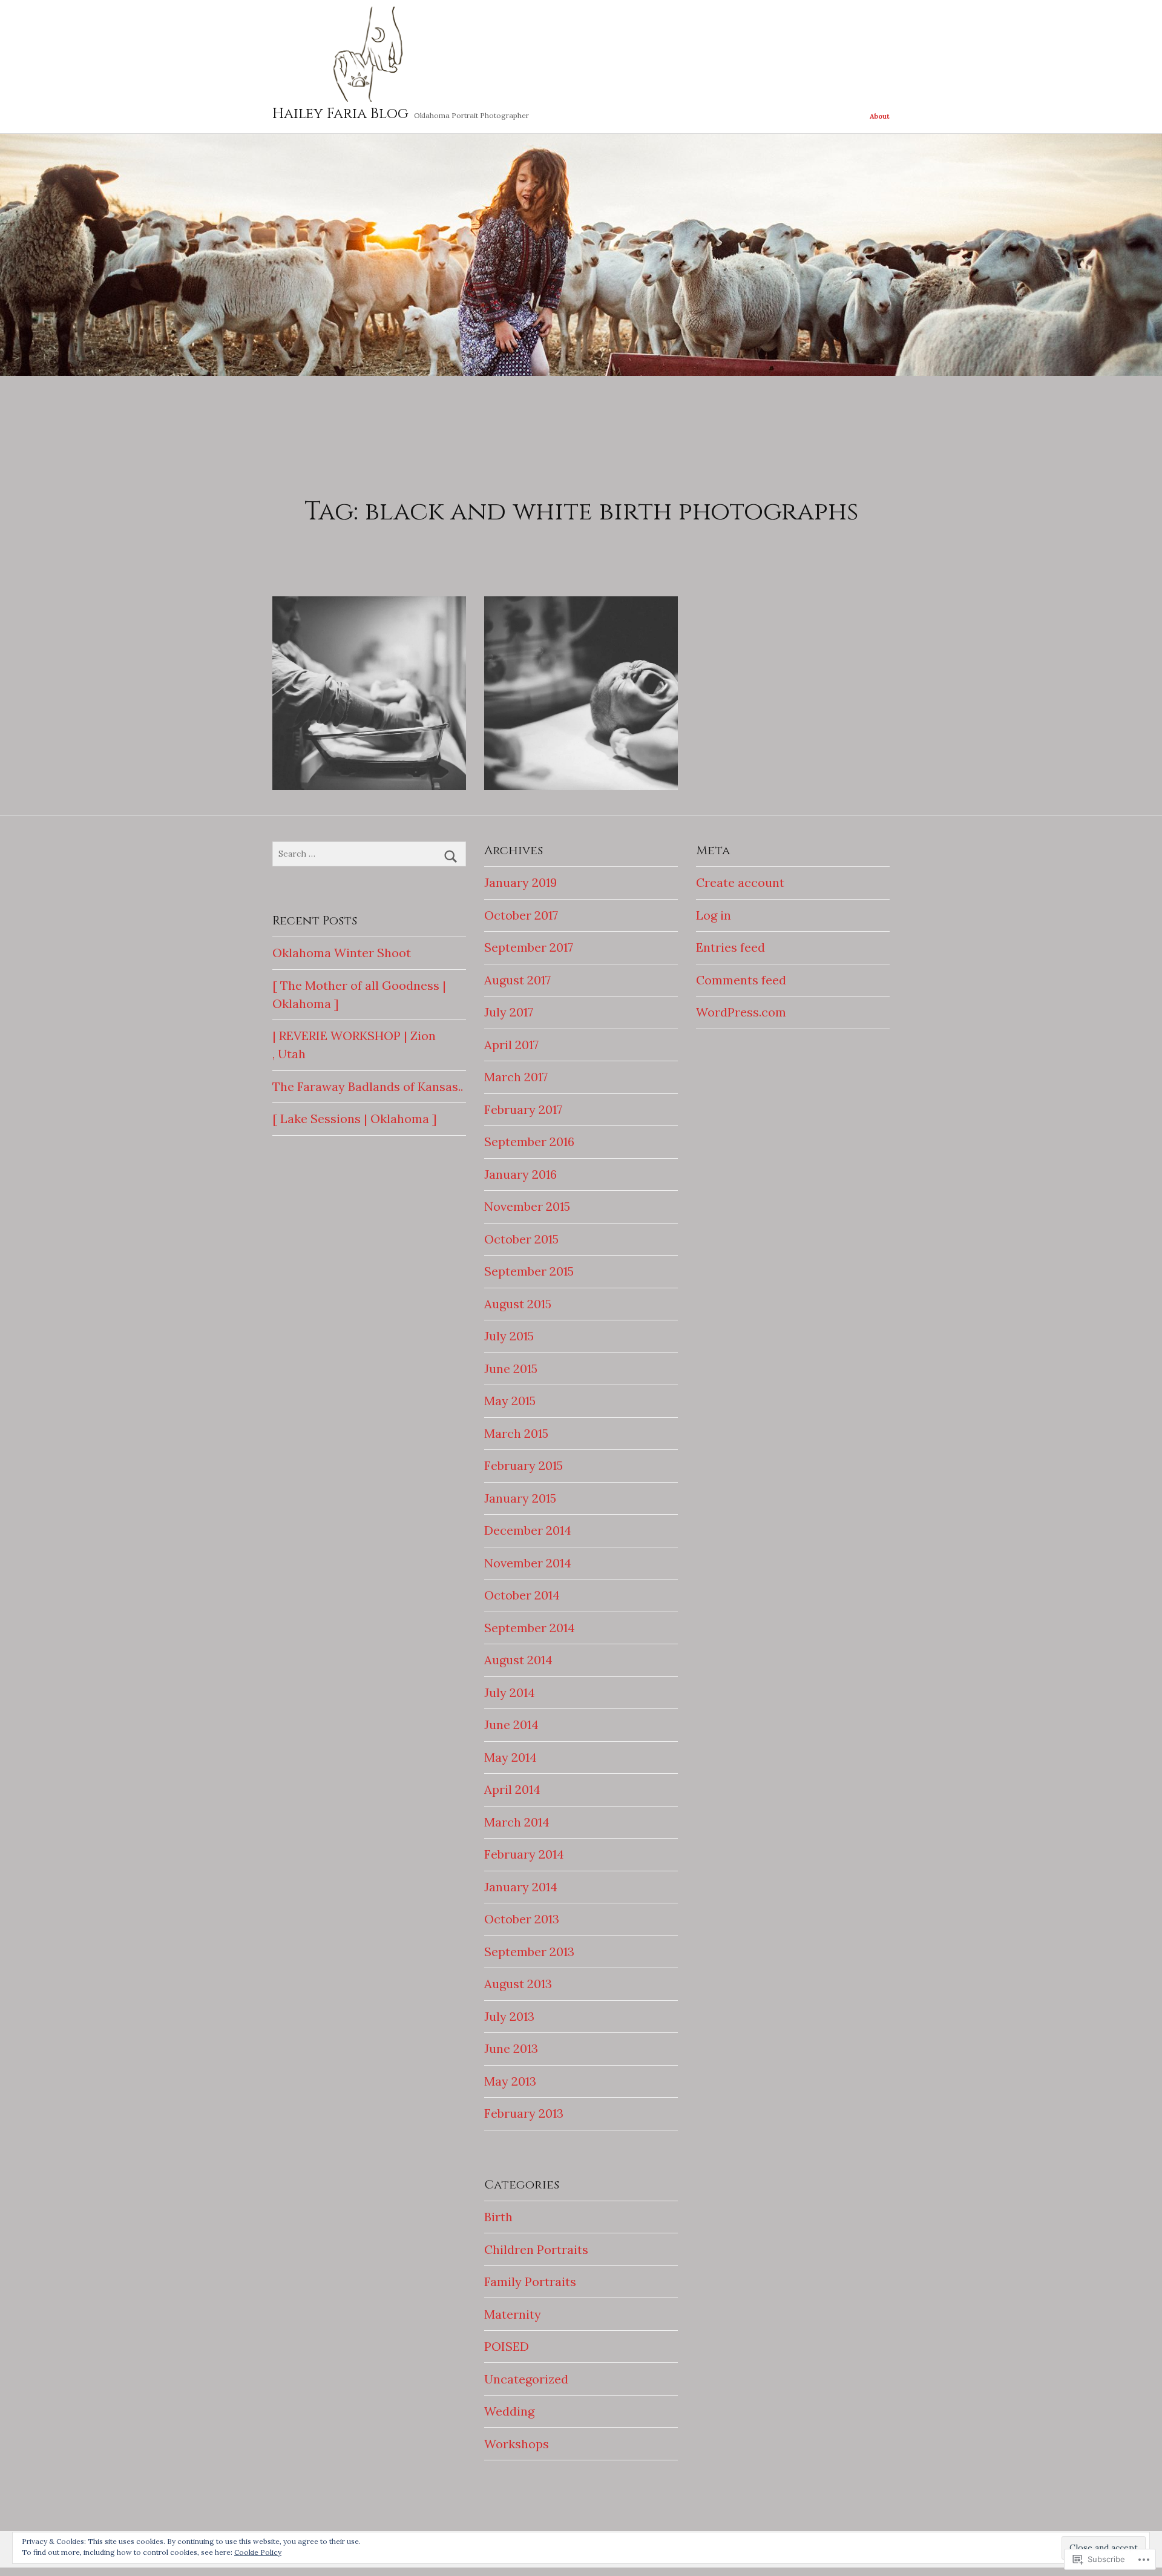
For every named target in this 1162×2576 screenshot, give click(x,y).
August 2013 (518, 1984)
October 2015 (521, 1239)
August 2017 (517, 980)
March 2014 (517, 1822)
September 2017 (529, 947)
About (880, 116)
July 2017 (509, 1012)
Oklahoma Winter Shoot (342, 953)
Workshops (517, 2444)
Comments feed (741, 980)
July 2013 (509, 2016)
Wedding (509, 2411)
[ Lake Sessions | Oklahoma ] (355, 1118)
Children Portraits (536, 2249)
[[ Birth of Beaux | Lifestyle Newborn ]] (369, 693)
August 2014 (518, 1660)
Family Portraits (530, 2281)
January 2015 (520, 1498)
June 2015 (511, 1369)
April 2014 (512, 1789)
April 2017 (511, 1045)
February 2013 (524, 2113)
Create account (740, 882)
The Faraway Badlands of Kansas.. (368, 1086)
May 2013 (510, 2081)
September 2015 (529, 1271)
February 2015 (524, 1465)
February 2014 (524, 1854)
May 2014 (510, 1757)
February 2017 (523, 1109)
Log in (714, 915)
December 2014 (528, 1530)
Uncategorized (526, 2379)
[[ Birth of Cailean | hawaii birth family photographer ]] (581, 693)
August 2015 (518, 1304)
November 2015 (527, 1206)
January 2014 (521, 1887)
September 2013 (529, 1952)
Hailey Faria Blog (340, 114)
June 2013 (511, 2048)
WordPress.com (741, 1012)
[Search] (451, 857)
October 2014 (522, 1595)
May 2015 (510, 1401)
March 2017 (516, 1077)
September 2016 (529, 1141)
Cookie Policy (258, 2552)
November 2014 (528, 1563)
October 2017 (521, 915)
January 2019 (520, 882)
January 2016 (520, 1174)
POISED (507, 2346)
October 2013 (522, 1919)
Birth (498, 2217)
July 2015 (509, 1336)
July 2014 (510, 1692)
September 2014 (530, 1628)
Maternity (513, 2314)
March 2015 (516, 1433)
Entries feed (730, 947)
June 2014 (511, 1724)
